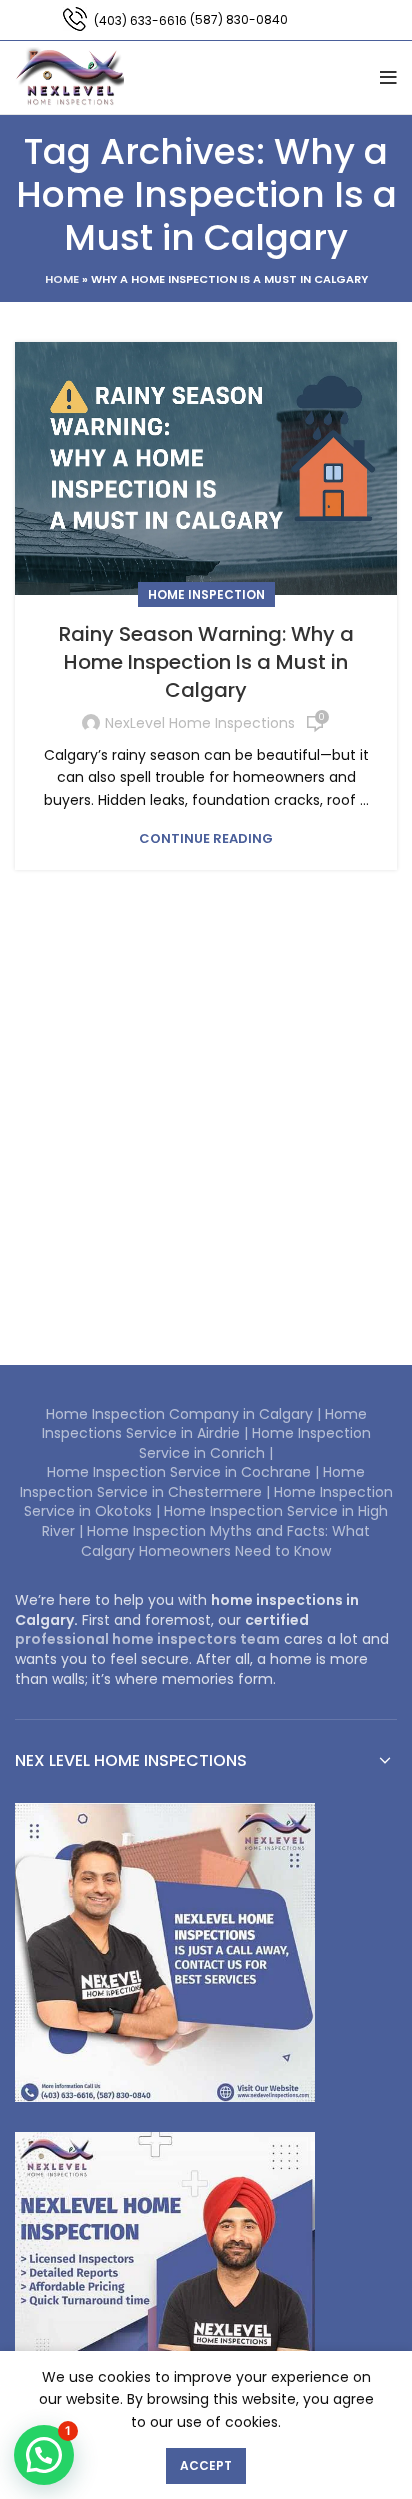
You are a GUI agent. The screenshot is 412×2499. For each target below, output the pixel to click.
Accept (206, 2465)
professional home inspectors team (147, 1639)
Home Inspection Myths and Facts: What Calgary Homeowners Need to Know (225, 1541)
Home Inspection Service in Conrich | (255, 1443)
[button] (44, 2455)
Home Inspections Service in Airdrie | (204, 1424)
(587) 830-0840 (239, 19)
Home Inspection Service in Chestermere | (193, 1482)
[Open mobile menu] (388, 78)
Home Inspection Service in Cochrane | (185, 1472)
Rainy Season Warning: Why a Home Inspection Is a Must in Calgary (206, 662)
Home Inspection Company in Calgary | (185, 1414)
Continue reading (206, 838)
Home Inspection (206, 594)
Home (62, 279)
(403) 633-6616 (140, 20)
